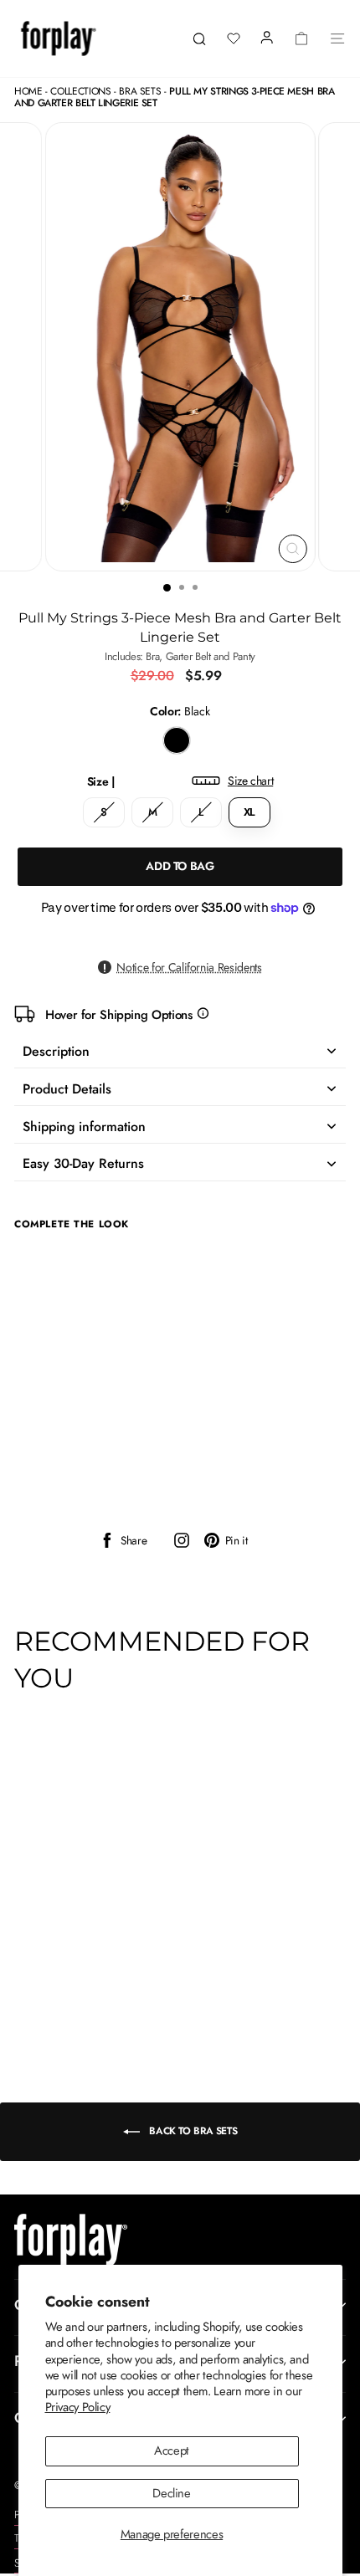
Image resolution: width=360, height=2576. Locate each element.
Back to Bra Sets (192, 2131)
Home (28, 91)
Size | (180, 781)
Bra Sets (140, 91)
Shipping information (84, 1127)
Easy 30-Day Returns (83, 1163)
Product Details (67, 1089)
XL (249, 812)
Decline (171, 2493)
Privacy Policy (78, 2407)
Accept (172, 2451)
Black (177, 740)
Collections (80, 91)
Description (56, 1051)
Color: (180, 712)
